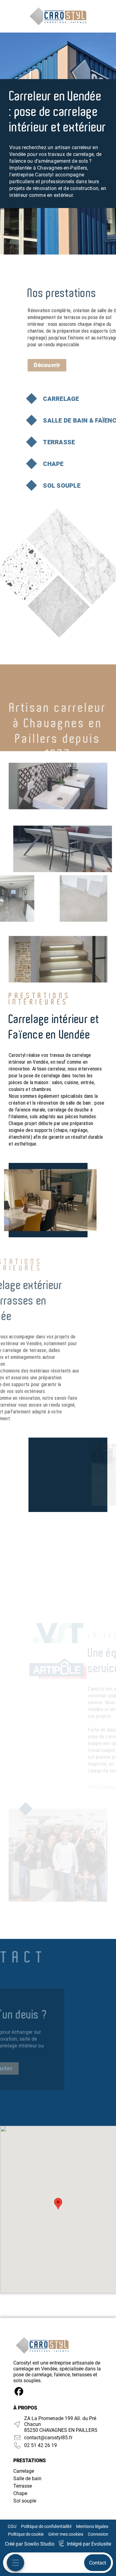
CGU (12, 2526)
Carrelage (24, 2471)
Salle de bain (27, 2478)
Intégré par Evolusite (89, 2544)
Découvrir (47, 365)
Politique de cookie (26, 2534)
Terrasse (23, 2486)
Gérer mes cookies (66, 2534)
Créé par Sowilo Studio (30, 2544)
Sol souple (25, 2501)
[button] (58, 2204)
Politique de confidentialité (46, 2526)
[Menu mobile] (15, 2563)
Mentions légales (92, 2526)
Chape (20, 2493)
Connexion (98, 2534)
